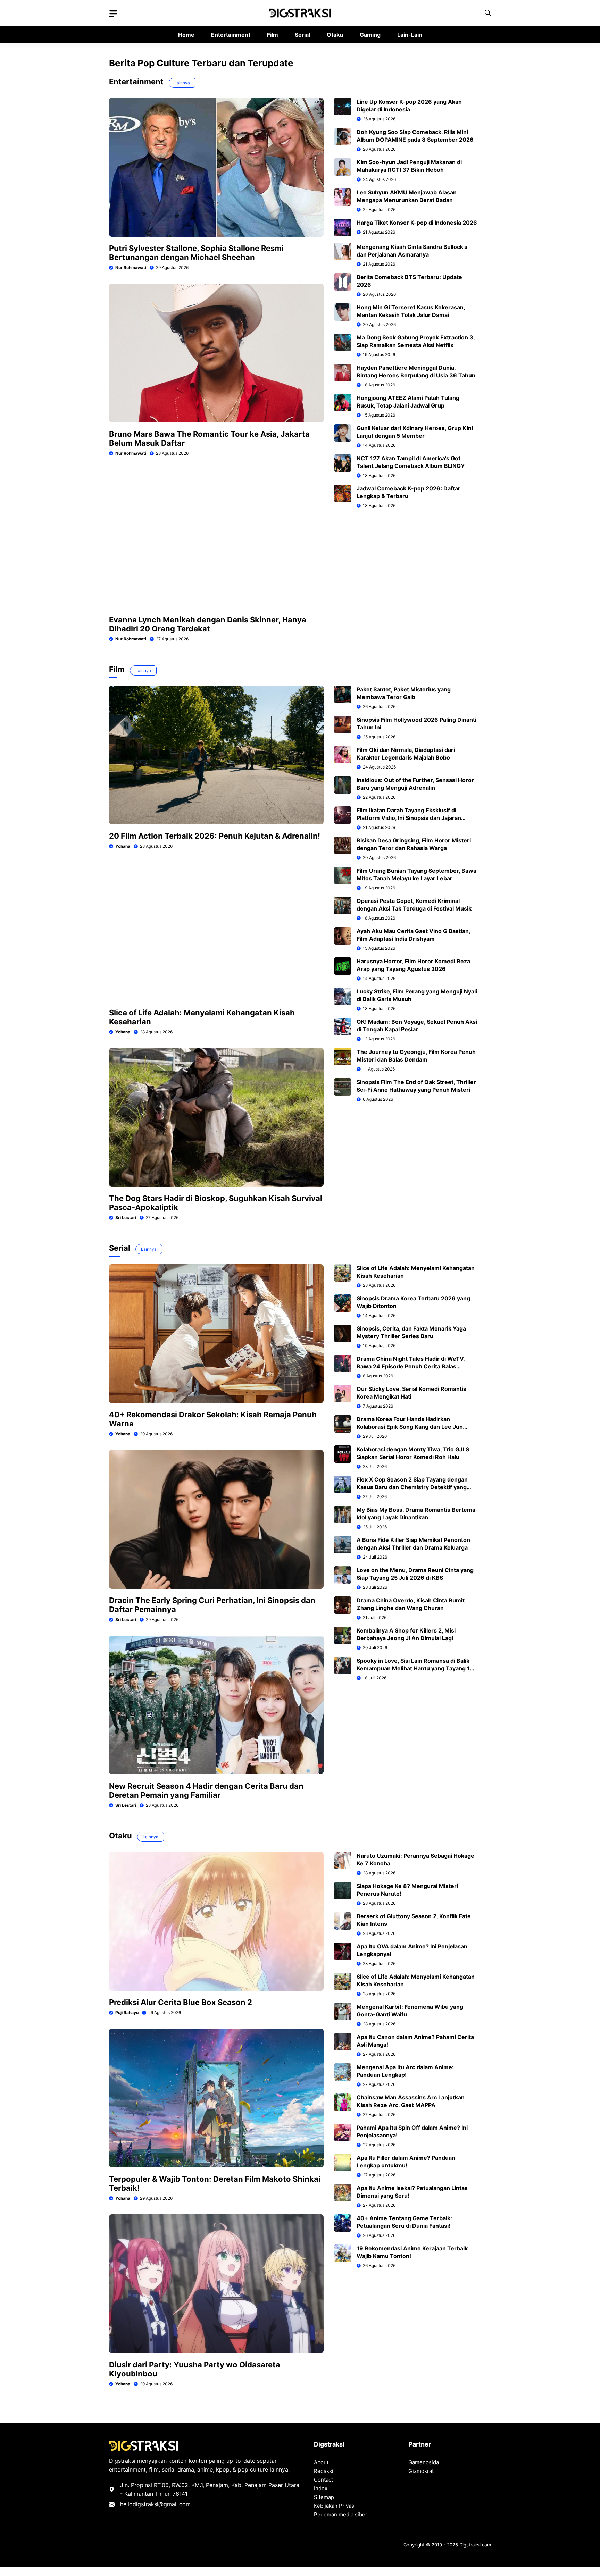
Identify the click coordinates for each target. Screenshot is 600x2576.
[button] (488, 13)
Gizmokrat (421, 2471)
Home (186, 35)
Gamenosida (424, 2462)
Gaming (370, 35)
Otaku (335, 35)
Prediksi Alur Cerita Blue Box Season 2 (181, 2002)
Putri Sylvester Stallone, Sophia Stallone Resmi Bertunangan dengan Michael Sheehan (196, 253)
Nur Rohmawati (131, 267)
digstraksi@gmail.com (162, 2504)
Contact (323, 2480)
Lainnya (182, 83)
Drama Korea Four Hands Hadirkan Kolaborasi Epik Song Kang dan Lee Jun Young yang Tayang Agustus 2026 (410, 1427)
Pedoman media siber (341, 2514)
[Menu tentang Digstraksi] (113, 14)
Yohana (123, 846)
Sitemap (324, 2497)
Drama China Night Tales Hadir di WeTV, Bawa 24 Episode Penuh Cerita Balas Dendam (411, 1366)
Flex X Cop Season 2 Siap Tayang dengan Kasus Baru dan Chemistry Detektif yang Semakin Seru (412, 1487)
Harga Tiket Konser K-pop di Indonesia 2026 (417, 223)
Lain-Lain (410, 35)
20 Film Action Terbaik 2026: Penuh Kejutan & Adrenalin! (215, 836)
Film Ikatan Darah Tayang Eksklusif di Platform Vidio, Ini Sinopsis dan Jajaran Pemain (409, 818)
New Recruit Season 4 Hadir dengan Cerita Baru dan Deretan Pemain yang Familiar (206, 1790)
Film (273, 35)
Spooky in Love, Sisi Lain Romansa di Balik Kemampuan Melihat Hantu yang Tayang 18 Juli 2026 (415, 1668)
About (321, 2462)
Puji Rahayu (127, 2012)
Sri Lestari (126, 1218)
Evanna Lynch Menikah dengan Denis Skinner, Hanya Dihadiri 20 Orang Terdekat (208, 624)
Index (321, 2488)
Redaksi (324, 2471)
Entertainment (231, 35)
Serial (302, 35)
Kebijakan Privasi (335, 2506)
